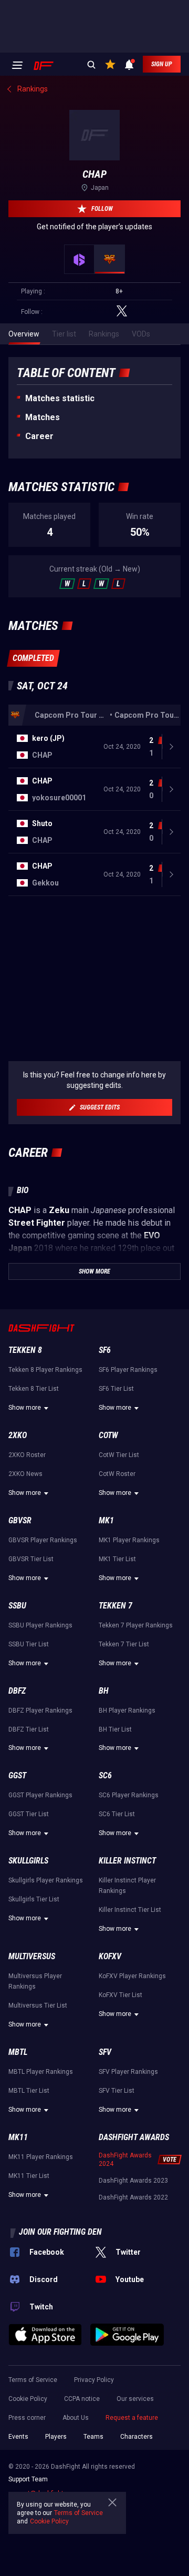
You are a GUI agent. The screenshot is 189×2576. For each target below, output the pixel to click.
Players (56, 2437)
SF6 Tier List (116, 1389)
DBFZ (17, 1691)
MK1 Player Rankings (129, 1540)
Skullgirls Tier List (34, 1899)
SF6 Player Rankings (128, 1370)
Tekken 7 (115, 1606)
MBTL (18, 2052)
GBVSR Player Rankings (43, 1540)
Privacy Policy (94, 2380)
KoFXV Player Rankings (132, 1976)
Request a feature (132, 2418)
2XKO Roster (27, 1455)
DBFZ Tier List (29, 1729)
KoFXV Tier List (120, 1995)
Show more (25, 1408)
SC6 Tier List (117, 1814)
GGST (17, 1775)
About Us (76, 2418)
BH (104, 1691)
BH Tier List (115, 1729)
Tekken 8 (25, 1350)
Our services (135, 2399)
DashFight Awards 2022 (133, 2197)
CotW (108, 1435)
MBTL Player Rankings (41, 2072)
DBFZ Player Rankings (40, 1710)
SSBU (17, 1606)
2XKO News (25, 1474)
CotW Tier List (119, 1455)
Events (18, 2437)
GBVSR (20, 1520)
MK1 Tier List (117, 1559)
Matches (43, 417)
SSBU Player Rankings (40, 1625)
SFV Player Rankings (128, 2072)
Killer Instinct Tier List (130, 1910)
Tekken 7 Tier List (124, 1644)
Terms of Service (33, 2380)
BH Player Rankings (127, 1710)
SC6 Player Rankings (129, 1795)
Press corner (27, 2418)
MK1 (106, 1520)
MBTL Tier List (29, 2091)
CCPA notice (82, 2399)
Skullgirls (28, 1861)
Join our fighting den (60, 2232)
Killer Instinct (127, 1861)
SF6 (105, 1350)
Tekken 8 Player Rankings (45, 1370)
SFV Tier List (117, 2091)
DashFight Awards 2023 (133, 2181)
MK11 (18, 2137)
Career (39, 436)
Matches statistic (60, 398)
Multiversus (32, 1956)
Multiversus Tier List (38, 2005)
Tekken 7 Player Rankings (136, 1625)
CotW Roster (117, 1474)
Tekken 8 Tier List (34, 1389)
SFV (105, 2052)
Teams (93, 2437)
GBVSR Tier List (31, 1559)
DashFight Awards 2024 (125, 2160)
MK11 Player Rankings (41, 2157)
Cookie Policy (28, 2399)
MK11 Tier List (29, 2176)
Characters (136, 2437)
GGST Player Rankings (40, 1795)
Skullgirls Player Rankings (46, 1880)
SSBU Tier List (29, 1644)
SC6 (105, 1775)
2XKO (18, 1435)
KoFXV (110, 1956)
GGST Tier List (29, 1814)
